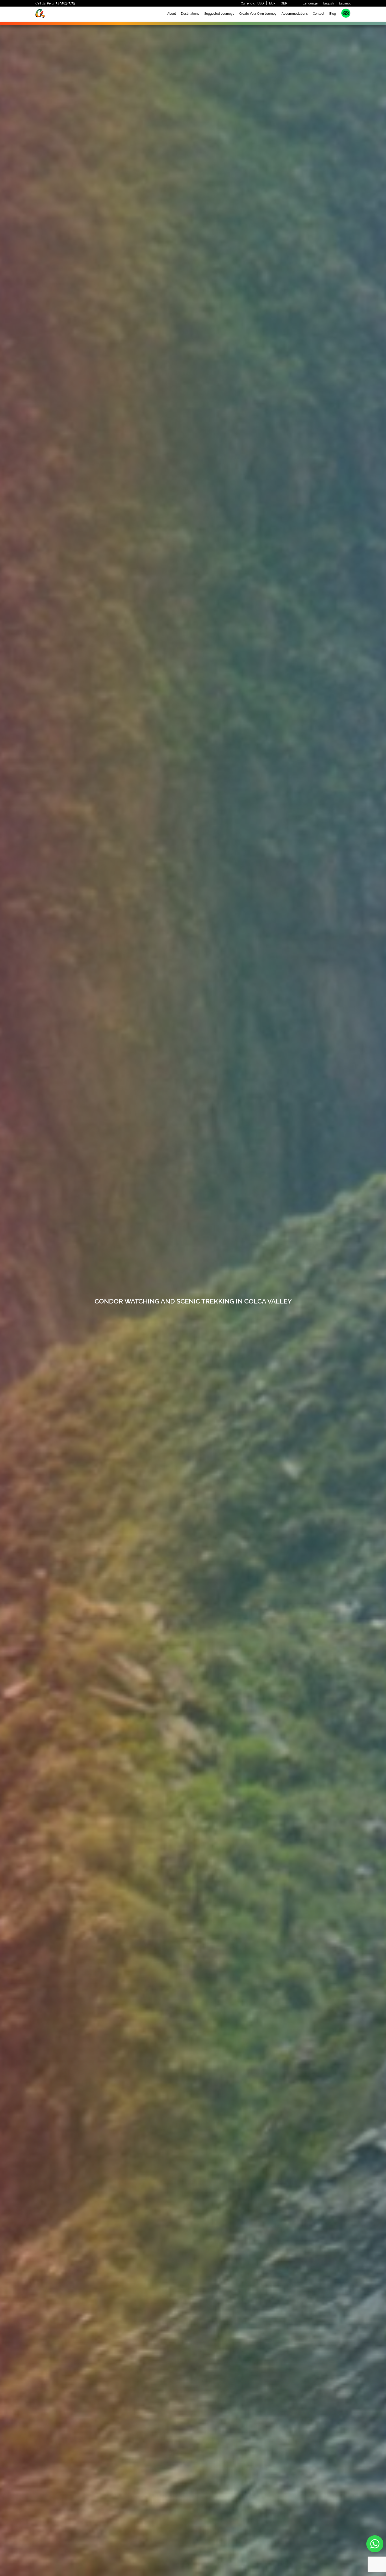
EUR (272, 3)
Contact (319, 14)
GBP (284, 3)
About (172, 14)
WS (375, 2544)
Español (345, 3)
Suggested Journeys (219, 14)
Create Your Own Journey (258, 14)
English (328, 3)
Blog (333, 14)
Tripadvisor (346, 13)
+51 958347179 (65, 3)
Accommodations (295, 14)
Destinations (190, 14)
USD (261, 3)
